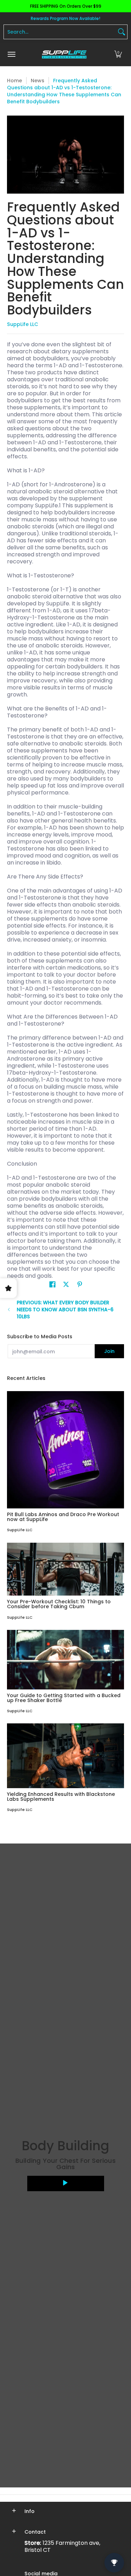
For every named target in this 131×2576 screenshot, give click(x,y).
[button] (118, 54)
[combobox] (60, 32)
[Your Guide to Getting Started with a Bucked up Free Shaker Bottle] (65, 1660)
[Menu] (11, 54)
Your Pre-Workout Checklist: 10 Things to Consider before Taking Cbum (59, 1604)
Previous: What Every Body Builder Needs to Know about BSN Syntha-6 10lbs (65, 1310)
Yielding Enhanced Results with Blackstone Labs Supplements (61, 1797)
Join (109, 1351)
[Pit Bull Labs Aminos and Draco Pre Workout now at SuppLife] (65, 1450)
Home (14, 81)
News (38, 81)
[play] (66, 2183)
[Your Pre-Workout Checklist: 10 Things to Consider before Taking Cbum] (65, 1569)
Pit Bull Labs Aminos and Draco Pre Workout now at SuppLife (63, 1517)
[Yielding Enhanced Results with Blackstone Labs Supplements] (65, 1756)
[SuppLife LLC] (64, 54)
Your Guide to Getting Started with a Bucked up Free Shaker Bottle (64, 1698)
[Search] (122, 32)
